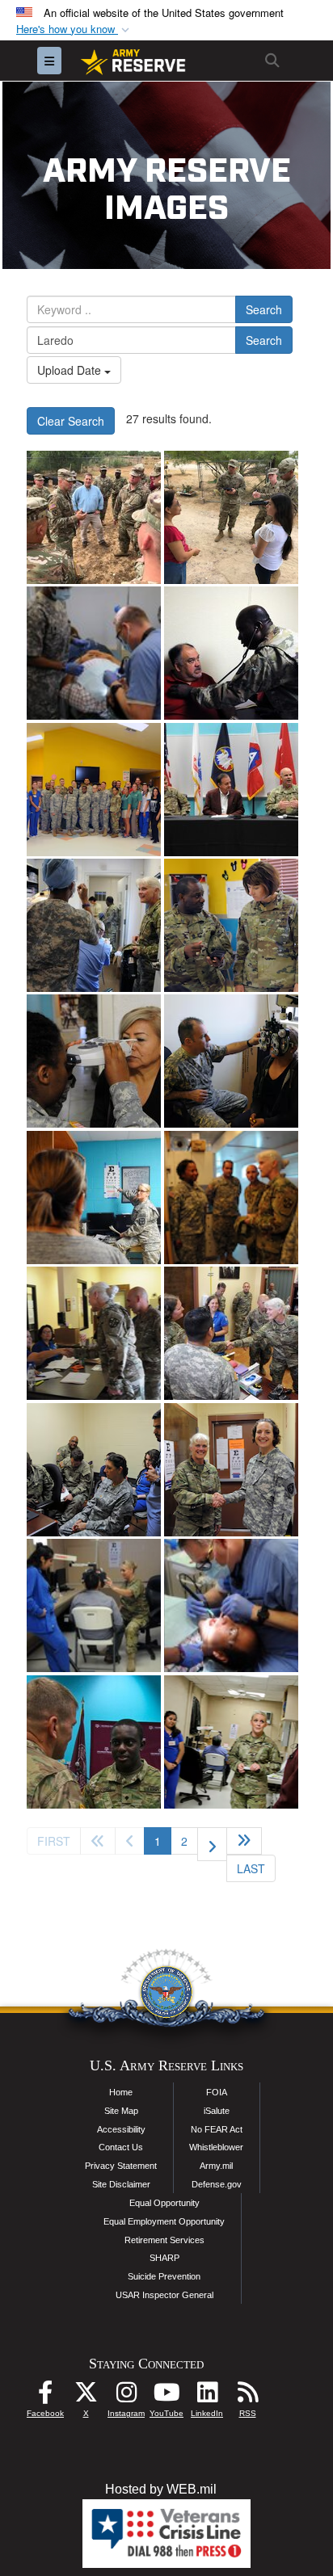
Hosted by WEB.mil (161, 2489)
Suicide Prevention (164, 2276)
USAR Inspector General (164, 2295)
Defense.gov (217, 2184)
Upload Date (71, 370)
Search (264, 309)
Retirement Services (164, 2240)
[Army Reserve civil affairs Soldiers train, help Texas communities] (94, 517)
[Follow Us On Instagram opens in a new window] (126, 2396)
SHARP (164, 2258)
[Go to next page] (212, 1844)
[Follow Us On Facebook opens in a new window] (45, 2396)
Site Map (121, 2111)
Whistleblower (216, 2147)
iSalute (217, 2111)
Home (121, 2092)
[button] (74, 29)
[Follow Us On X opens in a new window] (86, 2396)
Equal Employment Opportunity (164, 2221)
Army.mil (216, 2166)
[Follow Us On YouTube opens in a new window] (166, 2396)
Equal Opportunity (164, 2203)
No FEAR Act (217, 2129)
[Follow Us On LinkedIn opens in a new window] (207, 2396)
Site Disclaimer (121, 2184)
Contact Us (121, 2147)
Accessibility (121, 2129)
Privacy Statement (121, 2166)
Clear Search (71, 421)
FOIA (217, 2092)
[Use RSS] (247, 2396)
